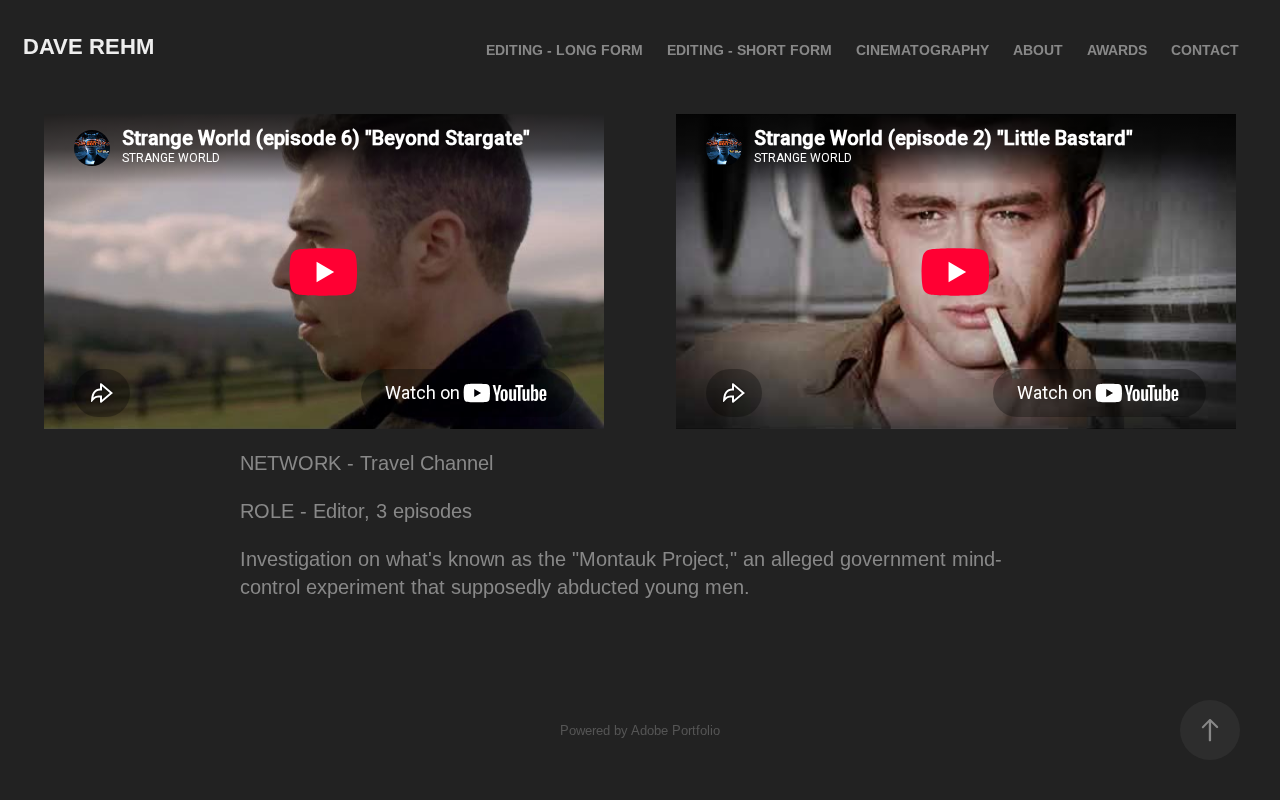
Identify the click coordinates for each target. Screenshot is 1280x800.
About (1038, 50)
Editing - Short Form (749, 50)
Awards (1117, 50)
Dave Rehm (88, 46)
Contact (1205, 50)
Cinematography (922, 50)
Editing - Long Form (564, 50)
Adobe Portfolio (675, 730)
